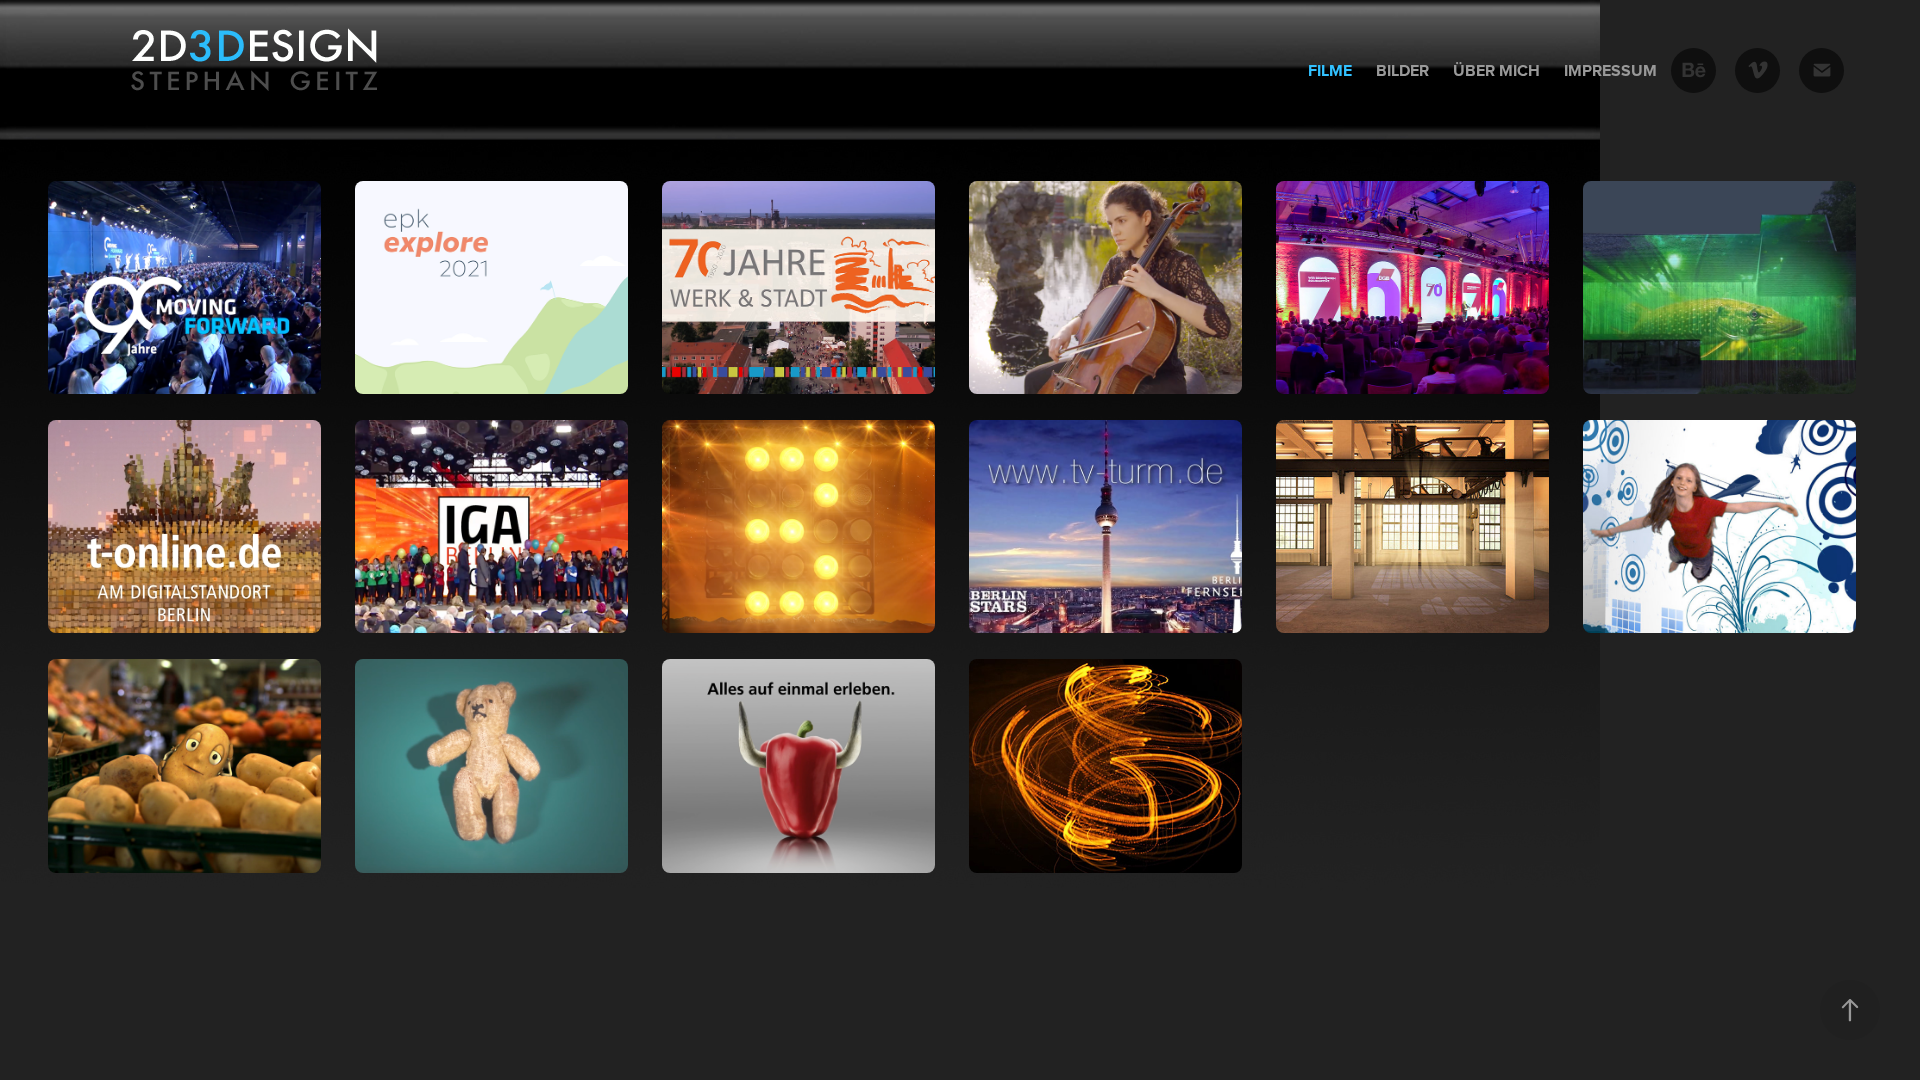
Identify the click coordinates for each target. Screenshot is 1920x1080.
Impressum (1610, 70)
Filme (1330, 70)
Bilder (1402, 70)
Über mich (1496, 70)
